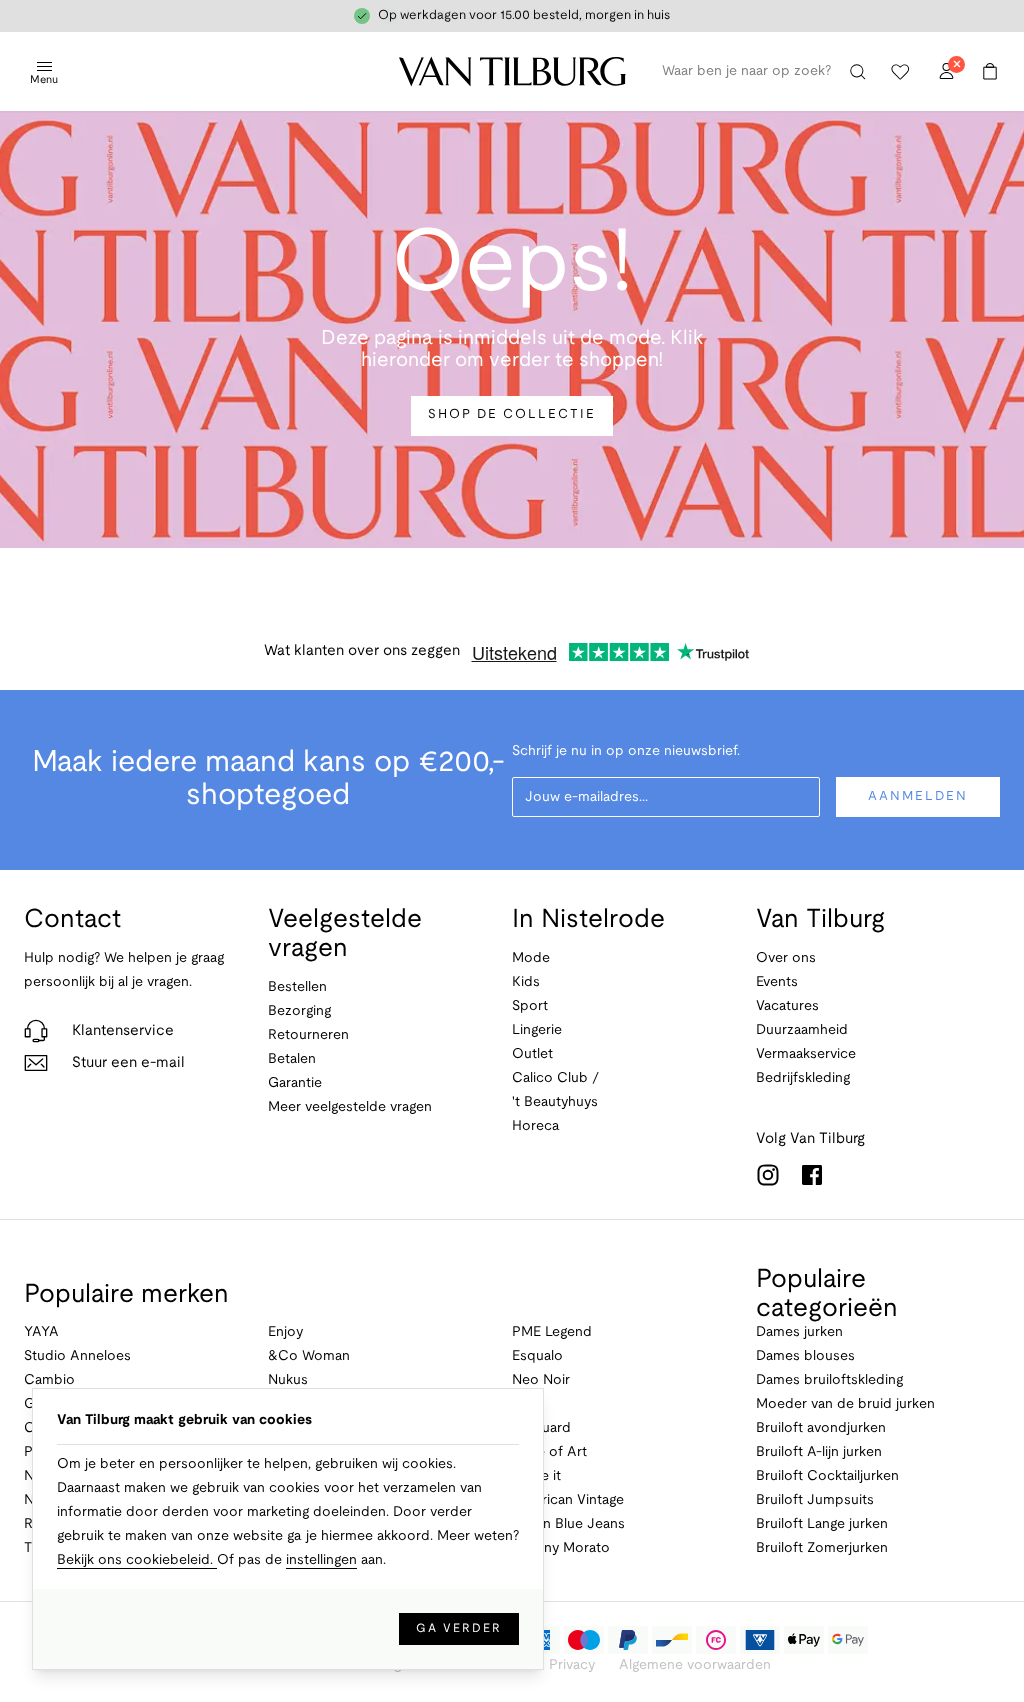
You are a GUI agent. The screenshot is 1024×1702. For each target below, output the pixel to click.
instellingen (321, 1560)
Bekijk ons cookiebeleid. (137, 1560)
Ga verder (459, 1628)
